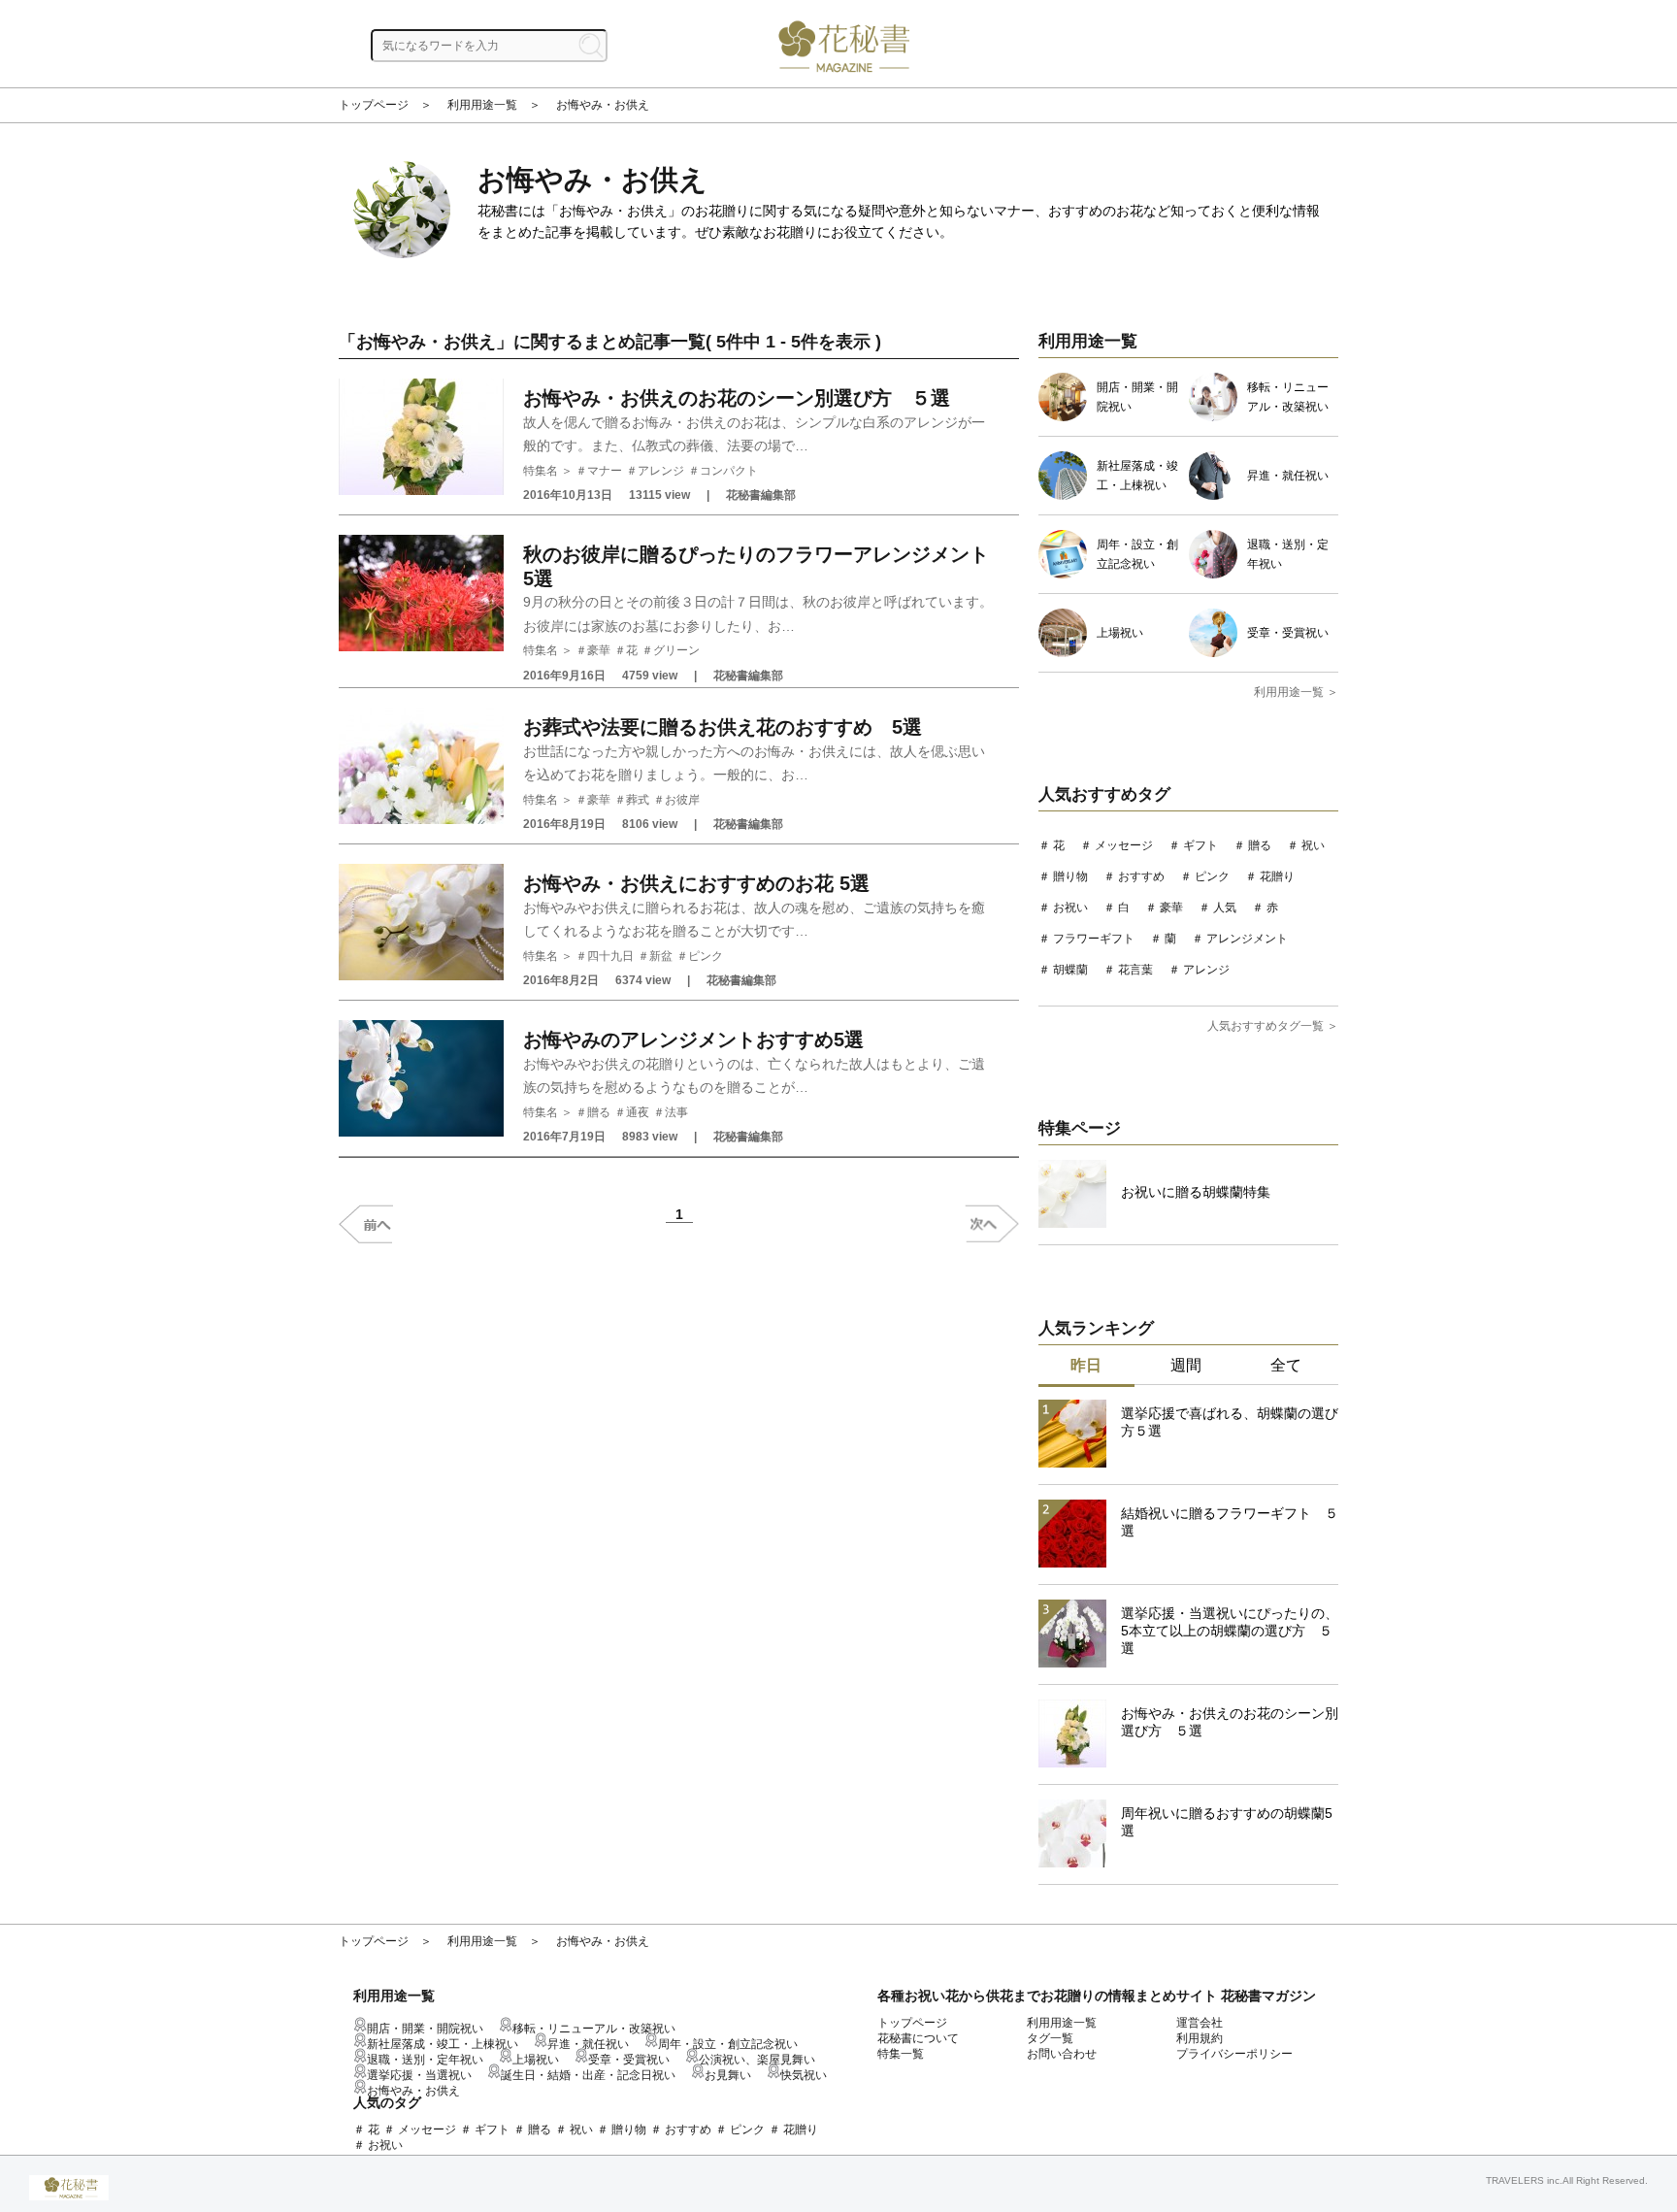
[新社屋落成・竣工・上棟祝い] (1068, 496)
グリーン (676, 650)
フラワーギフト (1094, 939)
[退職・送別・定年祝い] (1218, 575)
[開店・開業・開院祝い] (1068, 417)
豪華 (599, 650)
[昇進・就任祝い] (1218, 496)
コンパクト (729, 471)
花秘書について (918, 2038)
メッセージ (1124, 845)
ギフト (1200, 845)
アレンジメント (1247, 939)
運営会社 (1200, 2023)
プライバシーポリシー (1234, 2054)
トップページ (374, 105)
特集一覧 (901, 2054)
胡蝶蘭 (1070, 970)
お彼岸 (682, 800)
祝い (1313, 845)
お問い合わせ (1062, 2054)
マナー (605, 471)
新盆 (661, 956)
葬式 (638, 800)
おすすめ (1141, 876)
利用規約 (1200, 2038)
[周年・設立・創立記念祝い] (1068, 575)
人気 (1225, 908)
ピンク (706, 956)
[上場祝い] (1068, 653)
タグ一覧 (1050, 2038)
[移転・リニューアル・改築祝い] (1218, 417)
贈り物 (1070, 876)
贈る (599, 1112)
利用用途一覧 (482, 105)
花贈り (1277, 876)
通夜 (638, 1112)
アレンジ (661, 471)
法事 (676, 1112)
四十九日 (610, 956)
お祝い (1070, 908)
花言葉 (1135, 970)
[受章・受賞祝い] (1218, 653)
